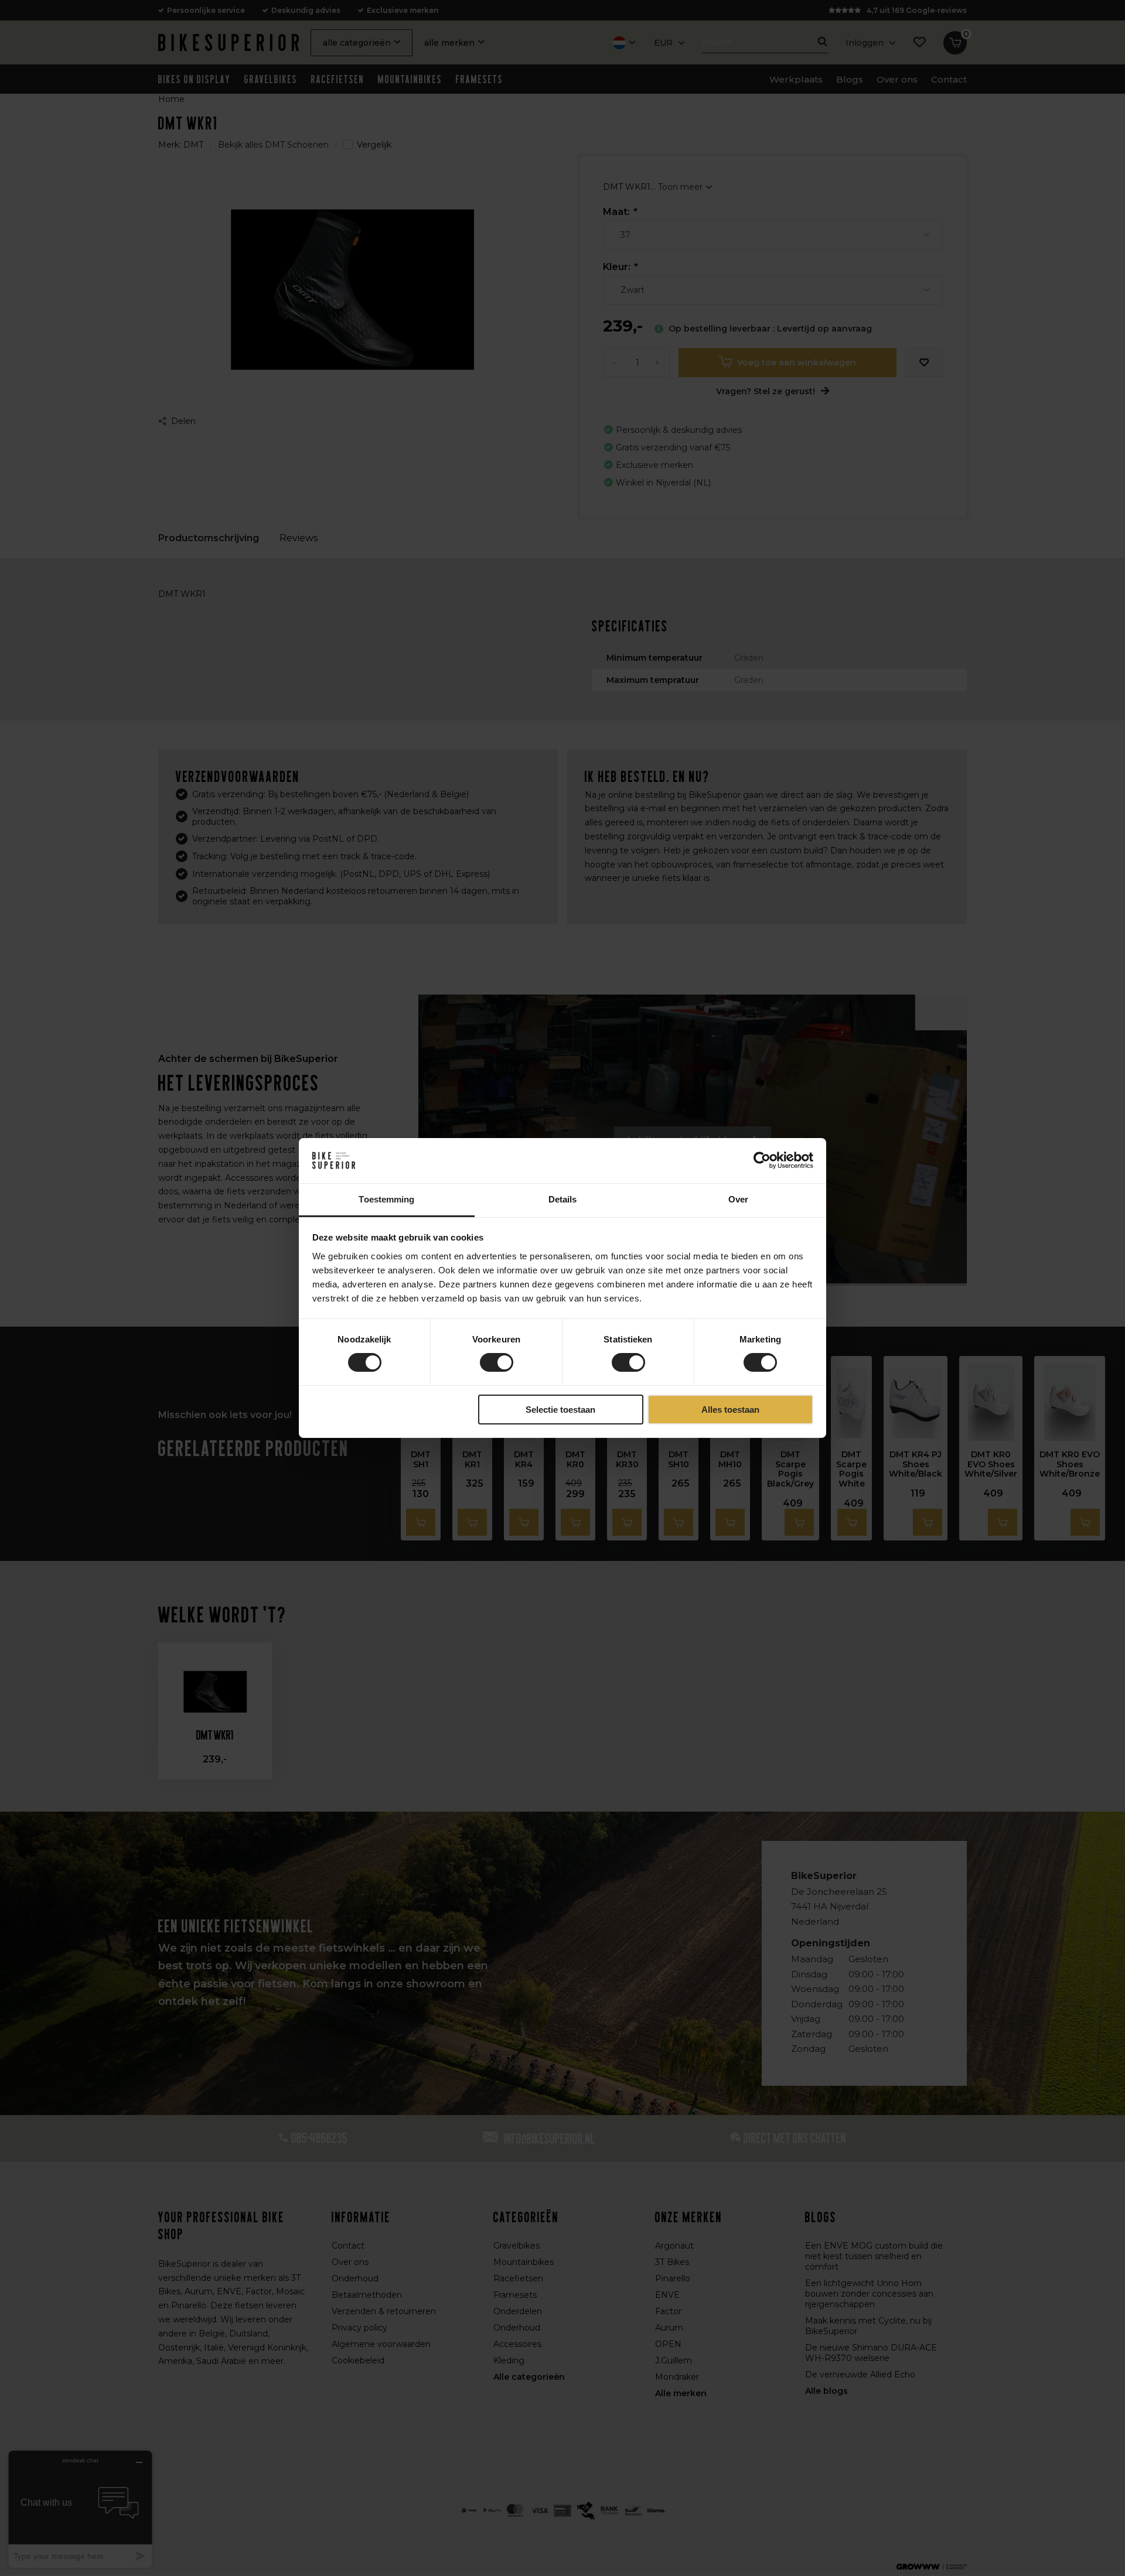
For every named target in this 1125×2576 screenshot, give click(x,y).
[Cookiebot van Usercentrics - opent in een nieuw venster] (762, 1160)
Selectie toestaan (560, 1410)
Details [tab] (563, 1199)
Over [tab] (738, 1199)
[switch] (497, 1362)
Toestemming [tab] (386, 1199)
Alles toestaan (730, 1410)
